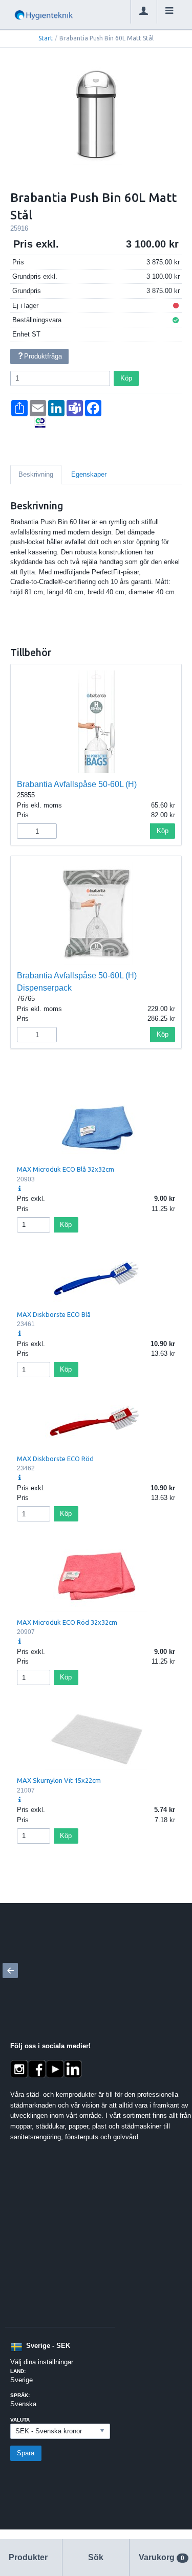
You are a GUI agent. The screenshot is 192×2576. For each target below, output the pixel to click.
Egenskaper (89, 474)
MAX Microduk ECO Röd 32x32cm (67, 1622)
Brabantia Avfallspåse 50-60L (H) (77, 784)
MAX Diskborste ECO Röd (55, 1459)
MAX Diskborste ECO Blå (54, 1314)
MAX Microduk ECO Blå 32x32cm (66, 1169)
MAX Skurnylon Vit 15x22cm (59, 1780)
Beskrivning (36, 474)
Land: (18, 2371)
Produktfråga (43, 356)
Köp (126, 378)
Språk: (20, 2395)
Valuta (20, 2420)
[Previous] (10, 1970)
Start (46, 38)
